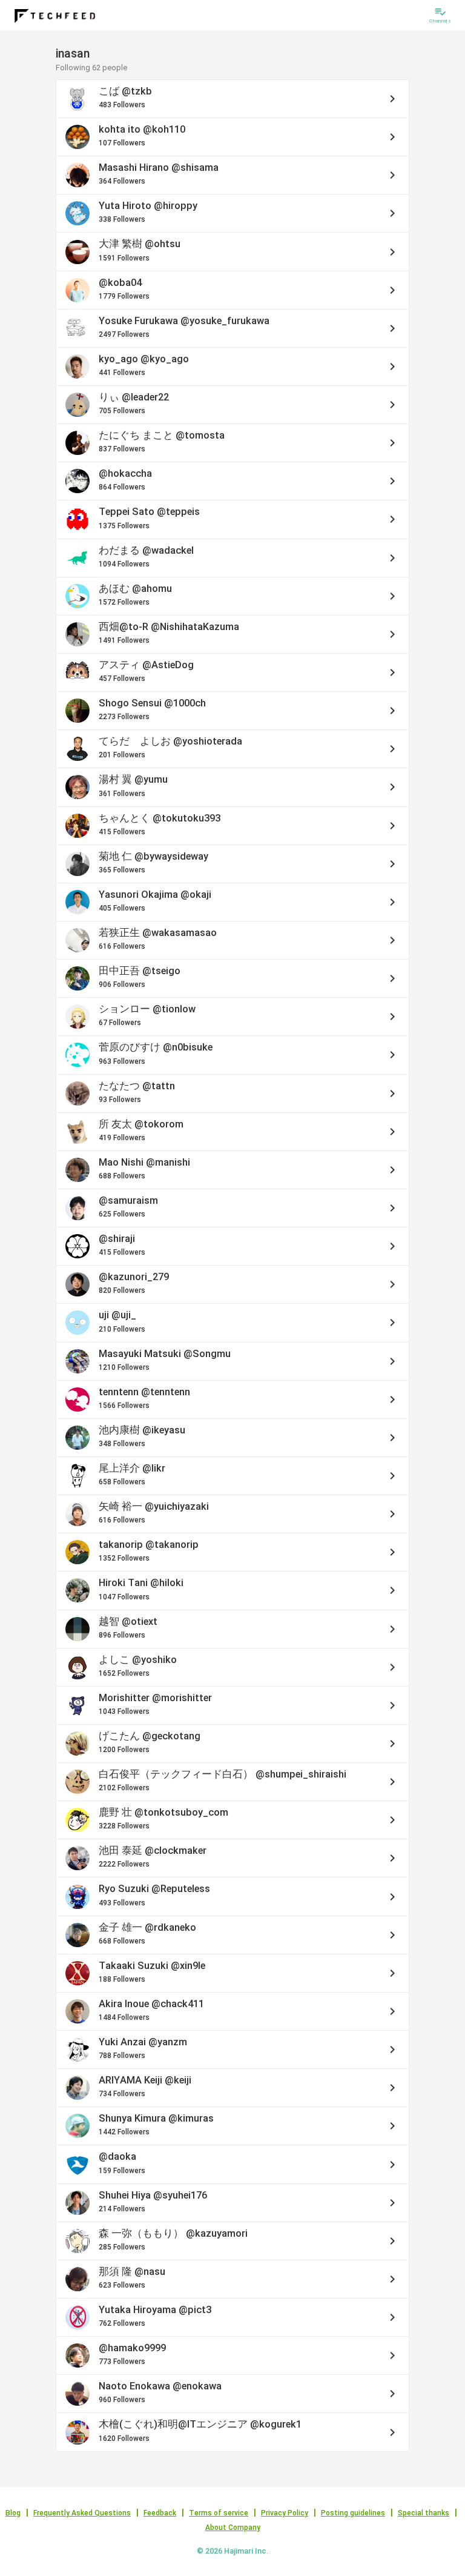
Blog (13, 2513)
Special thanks (424, 2513)
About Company (233, 2528)
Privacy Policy (285, 2513)
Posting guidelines (353, 2513)
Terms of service (219, 2513)
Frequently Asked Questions (82, 2513)
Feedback (160, 2513)
